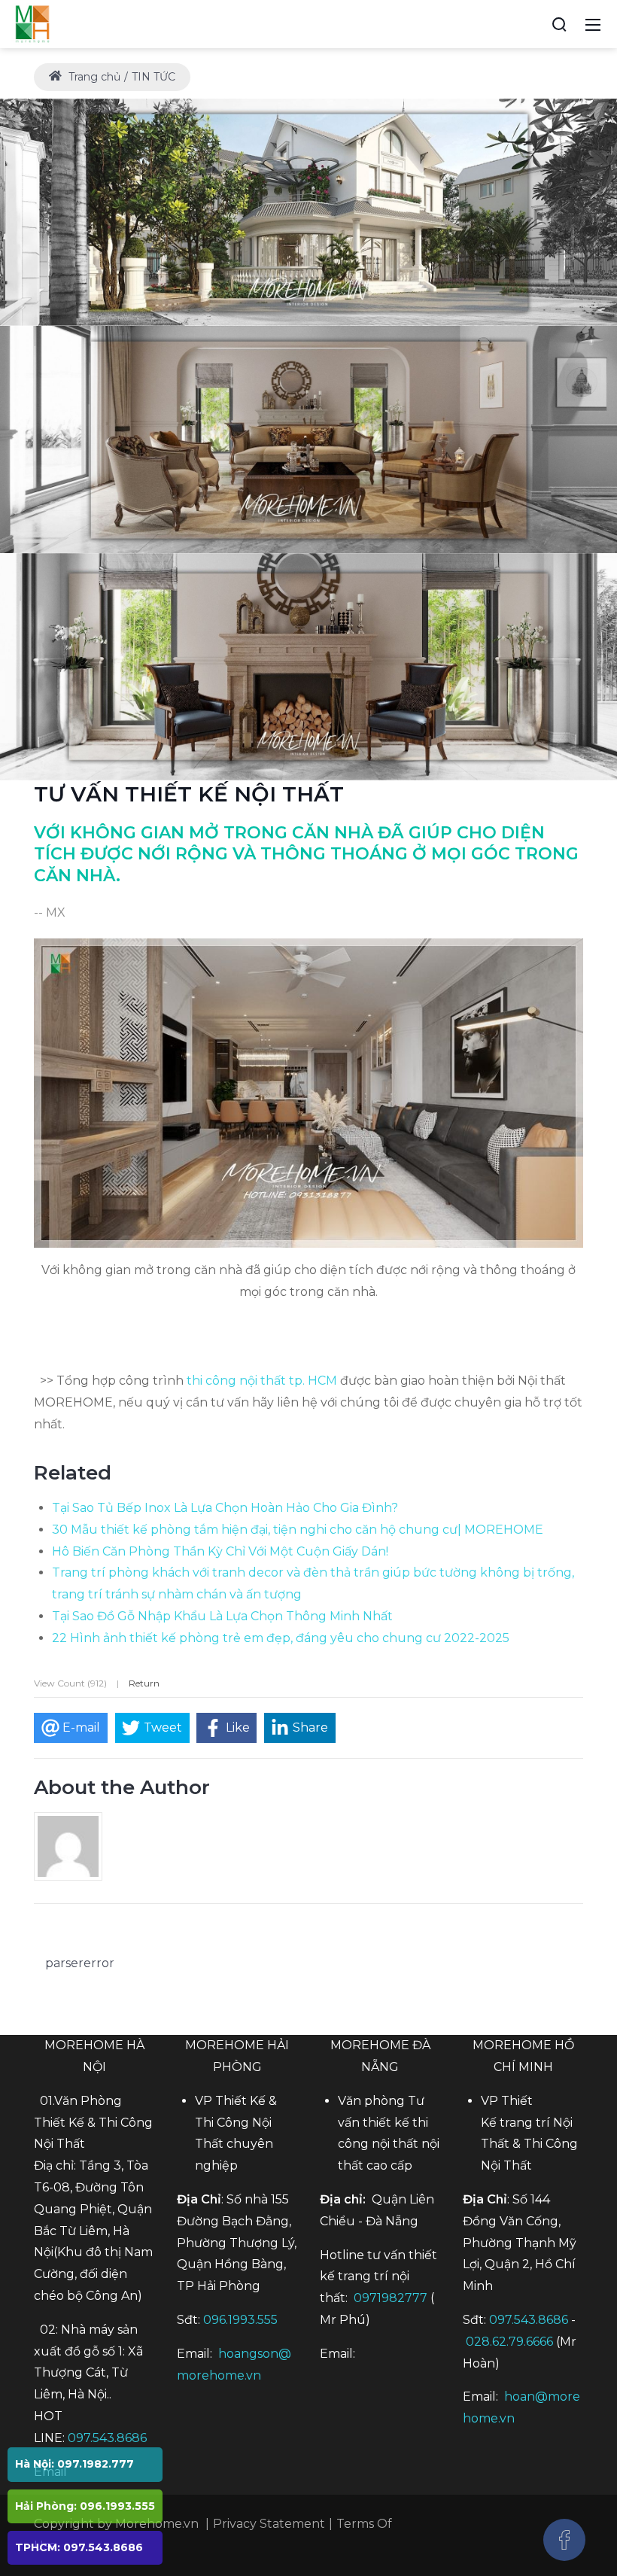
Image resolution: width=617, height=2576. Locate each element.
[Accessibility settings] (531, 24)
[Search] (559, 24)
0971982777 (391, 2298)
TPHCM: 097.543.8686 (79, 2547)
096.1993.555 (240, 2320)
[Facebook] (564, 2540)
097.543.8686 (107, 2438)
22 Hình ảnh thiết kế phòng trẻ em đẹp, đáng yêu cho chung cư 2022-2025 (281, 1638)
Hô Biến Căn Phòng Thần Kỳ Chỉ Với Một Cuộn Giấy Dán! (220, 1551)
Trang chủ (93, 77)
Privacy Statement (269, 2524)
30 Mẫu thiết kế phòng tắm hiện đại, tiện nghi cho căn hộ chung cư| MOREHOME (298, 1530)
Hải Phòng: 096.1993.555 (85, 2506)
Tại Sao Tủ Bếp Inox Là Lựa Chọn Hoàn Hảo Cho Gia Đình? (225, 1508)
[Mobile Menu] (593, 24)
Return (144, 1683)
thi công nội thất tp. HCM (262, 1381)
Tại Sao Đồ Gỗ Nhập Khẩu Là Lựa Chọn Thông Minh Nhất (222, 1616)
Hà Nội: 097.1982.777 (74, 2464)
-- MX (50, 912)
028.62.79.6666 (509, 2342)
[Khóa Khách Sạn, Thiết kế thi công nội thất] (32, 23)
